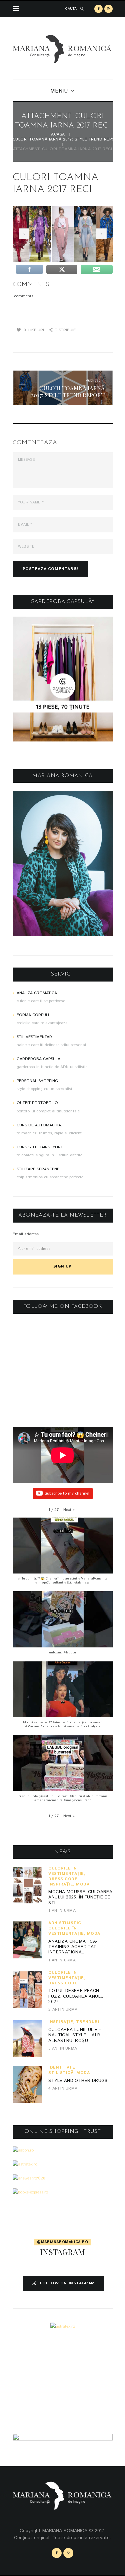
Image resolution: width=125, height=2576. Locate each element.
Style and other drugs (78, 2081)
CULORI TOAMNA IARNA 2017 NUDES (23, 234)
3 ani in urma (63, 2048)
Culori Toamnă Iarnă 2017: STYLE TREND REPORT (67, 140)
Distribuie (65, 330)
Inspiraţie (61, 1884)
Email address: (26, 1234)
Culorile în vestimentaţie (66, 1871)
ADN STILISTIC (65, 1923)
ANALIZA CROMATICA (37, 993)
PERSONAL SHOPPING (37, 1081)
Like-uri (34, 330)
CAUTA (71, 9)
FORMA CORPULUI (34, 1015)
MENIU (59, 91)
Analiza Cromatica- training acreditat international (73, 1947)
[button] (69, 1510)
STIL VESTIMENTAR (34, 1037)
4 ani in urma (63, 2088)
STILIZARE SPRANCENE (38, 1169)
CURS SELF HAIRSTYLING (40, 1147)
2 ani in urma (63, 2009)
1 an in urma (62, 1911)
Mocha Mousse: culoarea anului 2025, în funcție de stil (80, 1897)
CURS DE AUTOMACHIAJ (40, 1125)
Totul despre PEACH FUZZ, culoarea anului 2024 (76, 1996)
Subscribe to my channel (67, 1493)
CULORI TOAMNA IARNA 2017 (100, 234)
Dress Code (63, 1879)
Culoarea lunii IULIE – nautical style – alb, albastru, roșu (75, 2035)
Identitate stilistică (62, 2070)
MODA (83, 1884)
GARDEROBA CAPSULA (38, 1059)
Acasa (58, 135)
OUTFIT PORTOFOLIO (37, 1103)
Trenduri (88, 2022)
